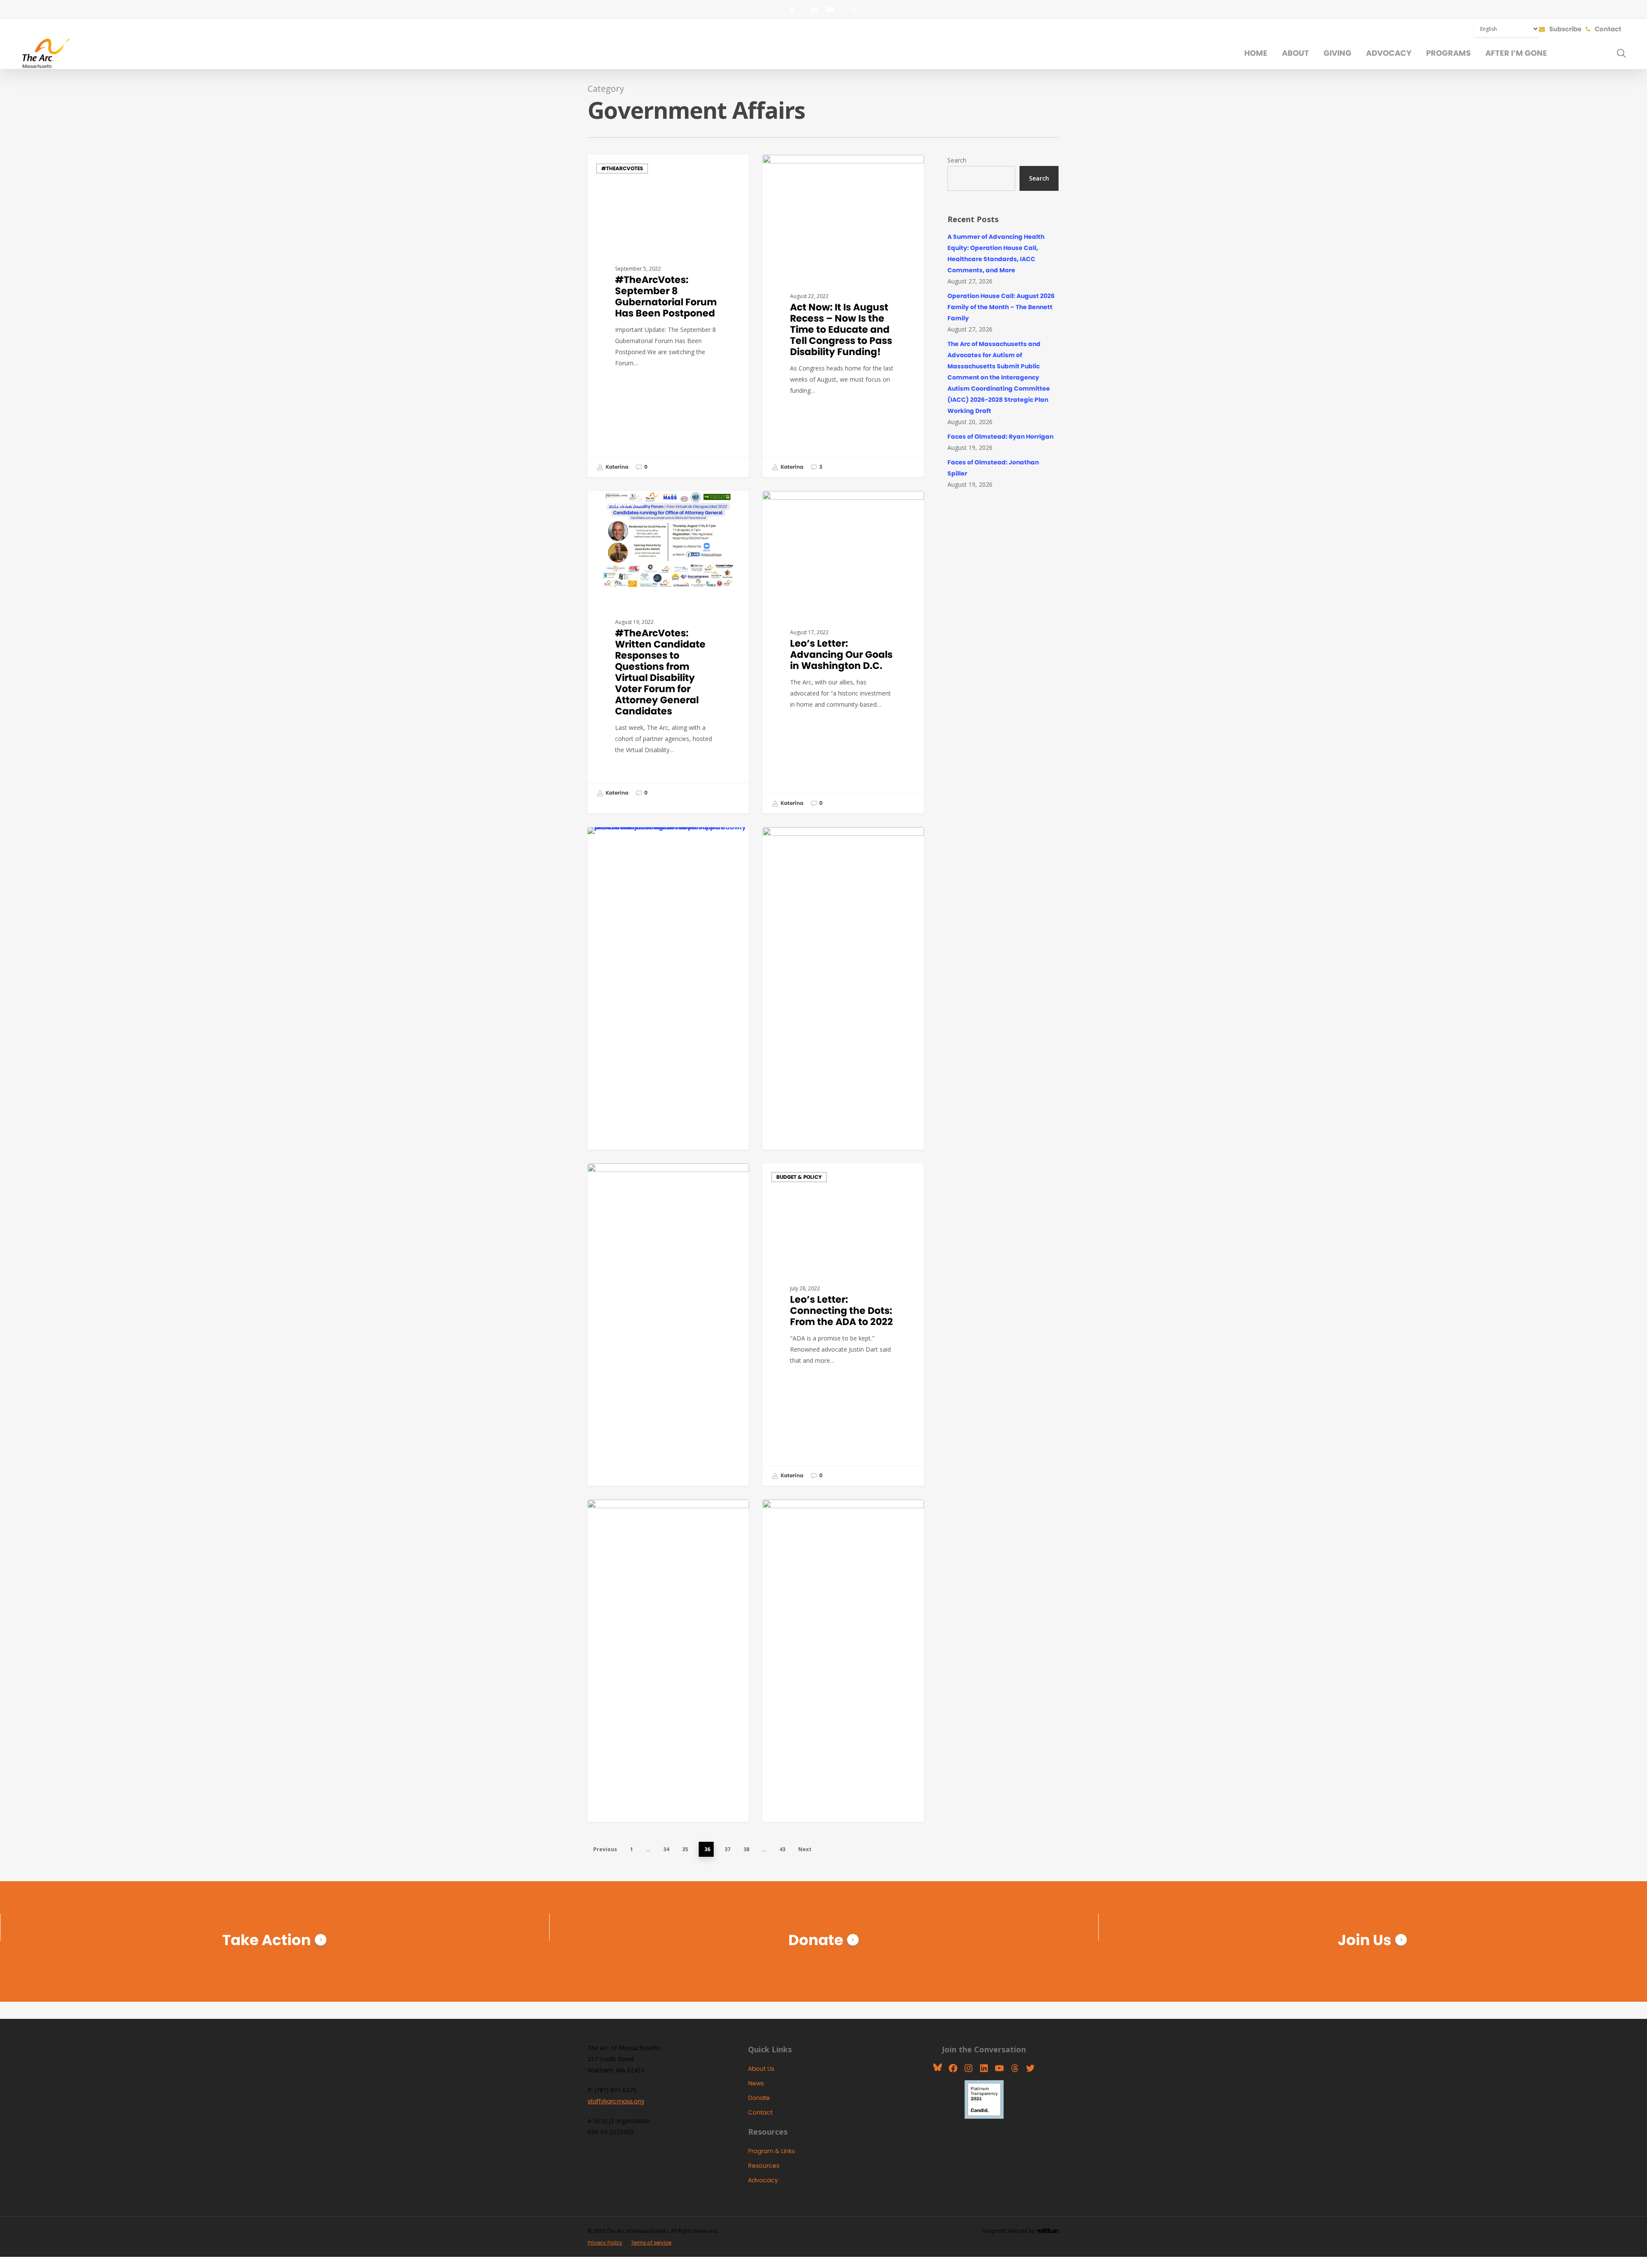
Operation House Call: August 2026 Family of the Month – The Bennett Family (1001, 307)
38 (746, 1849)
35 (685, 1849)
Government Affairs (806, 505)
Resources (764, 2166)
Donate (816, 1940)
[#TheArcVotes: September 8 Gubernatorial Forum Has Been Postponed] (668, 316)
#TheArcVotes (622, 168)
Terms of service (651, 2242)
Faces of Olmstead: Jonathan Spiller (993, 468)
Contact (760, 2112)
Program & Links (771, 2151)
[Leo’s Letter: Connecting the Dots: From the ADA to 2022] (843, 1325)
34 (666, 1849)
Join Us (1365, 1940)
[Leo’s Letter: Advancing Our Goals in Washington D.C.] (843, 652)
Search (957, 160)
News (756, 2083)
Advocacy (763, 2180)
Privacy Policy (605, 2242)
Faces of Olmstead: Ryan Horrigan (1000, 437)
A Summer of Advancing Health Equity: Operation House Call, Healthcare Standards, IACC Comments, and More (996, 253)
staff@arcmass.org (616, 2101)
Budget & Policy (799, 168)
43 (782, 1849)
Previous (605, 1849)
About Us (761, 2069)
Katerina (616, 467)
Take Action (267, 1940)
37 (727, 1849)
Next (805, 1849)
